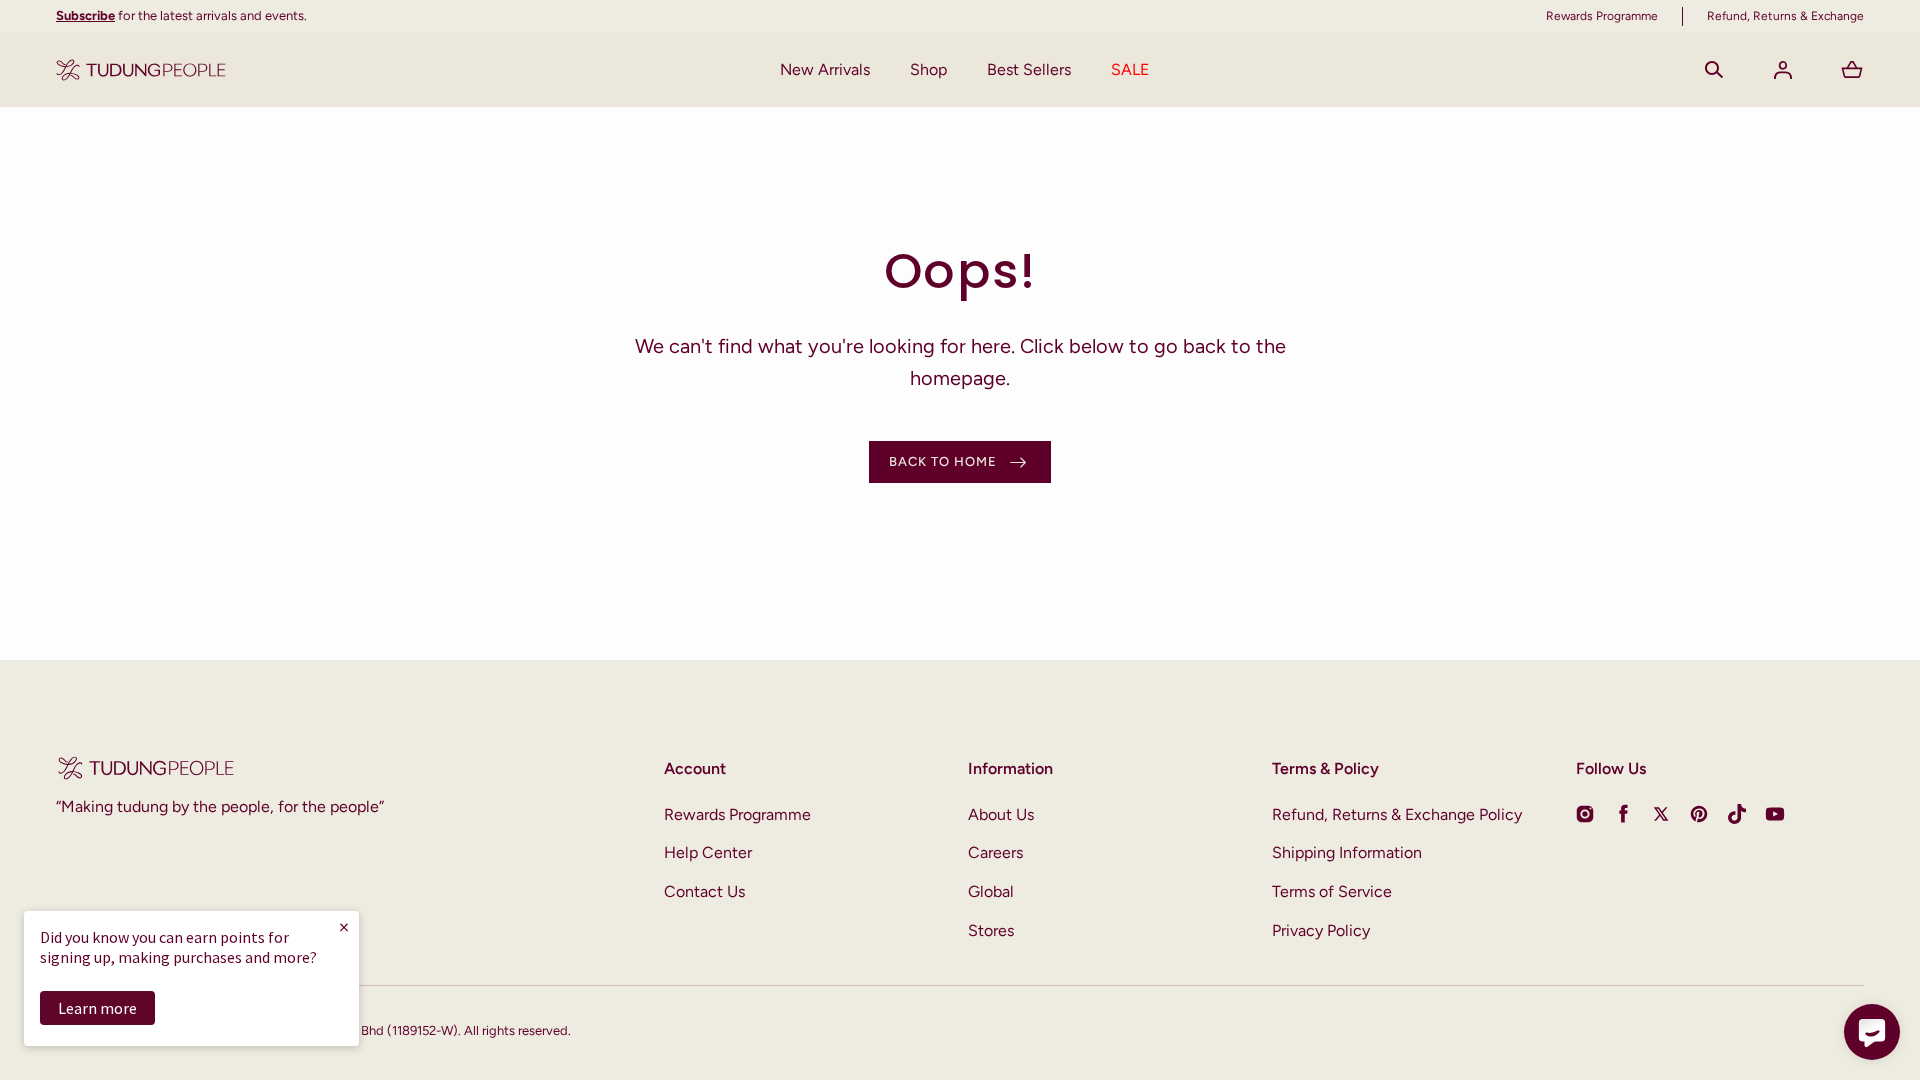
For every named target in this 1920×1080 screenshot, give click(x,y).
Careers (995, 852)
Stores (991, 930)
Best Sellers (1029, 69)
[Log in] (1783, 70)
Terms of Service (1332, 891)
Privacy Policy (1321, 930)
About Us (1001, 814)
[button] (1714, 70)
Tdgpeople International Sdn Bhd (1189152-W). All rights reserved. (381, 1030)
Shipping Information (1347, 852)
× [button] (344, 926)
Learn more (97, 1008)
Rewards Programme (737, 814)
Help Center (708, 852)
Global (991, 891)
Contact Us (704, 891)
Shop (928, 69)
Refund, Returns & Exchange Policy (1397, 814)
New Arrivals (825, 69)
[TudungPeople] (141, 70)
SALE (1130, 69)
